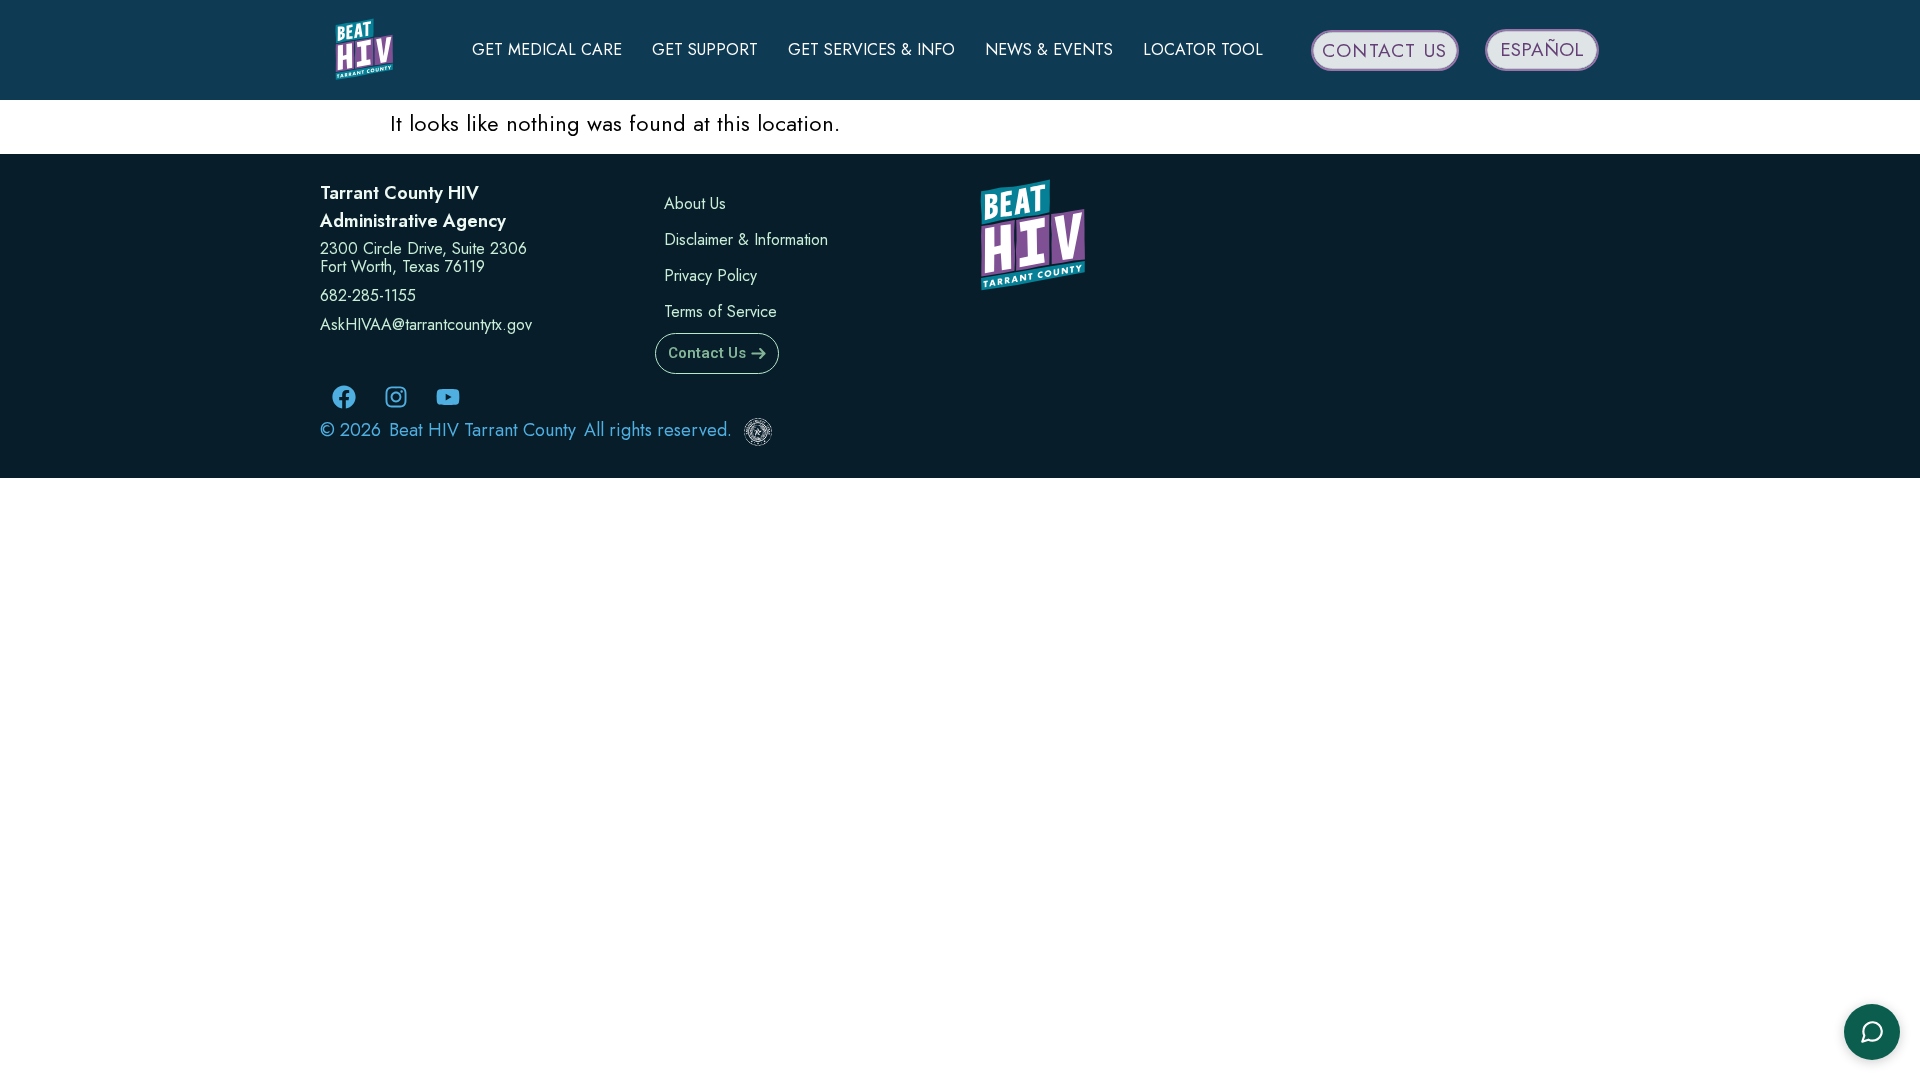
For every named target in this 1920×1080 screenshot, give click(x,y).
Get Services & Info (871, 49)
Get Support (705, 49)
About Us (695, 203)
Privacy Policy (710, 275)
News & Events (1049, 49)
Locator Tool (1203, 49)
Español (1542, 49)
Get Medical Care (547, 49)
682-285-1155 (368, 295)
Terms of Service (720, 311)
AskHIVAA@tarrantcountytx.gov (426, 324)
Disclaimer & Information (746, 239)
